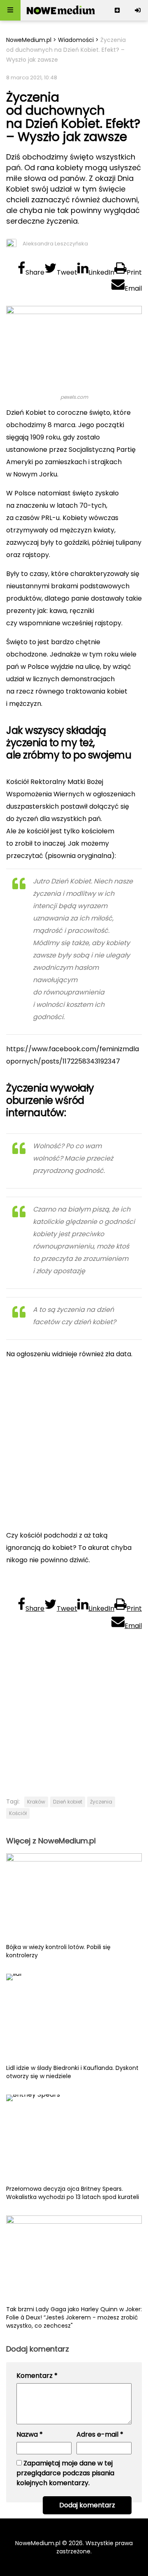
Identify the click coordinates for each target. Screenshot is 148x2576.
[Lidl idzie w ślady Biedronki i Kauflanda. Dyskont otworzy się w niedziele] (74, 2019)
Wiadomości (76, 40)
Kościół (18, 1813)
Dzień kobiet (68, 1802)
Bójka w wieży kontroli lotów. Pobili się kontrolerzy (58, 1951)
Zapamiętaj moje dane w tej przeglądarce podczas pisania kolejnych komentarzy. (65, 2473)
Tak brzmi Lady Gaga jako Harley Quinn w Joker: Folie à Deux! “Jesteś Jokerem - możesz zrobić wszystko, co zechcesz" (74, 2317)
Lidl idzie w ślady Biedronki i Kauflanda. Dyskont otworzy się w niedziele (72, 2072)
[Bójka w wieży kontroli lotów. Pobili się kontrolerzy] (74, 1898)
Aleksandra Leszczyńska (55, 244)
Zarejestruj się (117, 10)
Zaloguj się (138, 10)
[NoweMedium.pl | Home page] (61, 10)
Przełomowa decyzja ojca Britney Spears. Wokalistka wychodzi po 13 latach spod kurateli (73, 2193)
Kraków (36, 1802)
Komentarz (37, 2376)
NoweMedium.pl (29, 40)
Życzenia (101, 1802)
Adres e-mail (100, 2434)
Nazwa (30, 2434)
